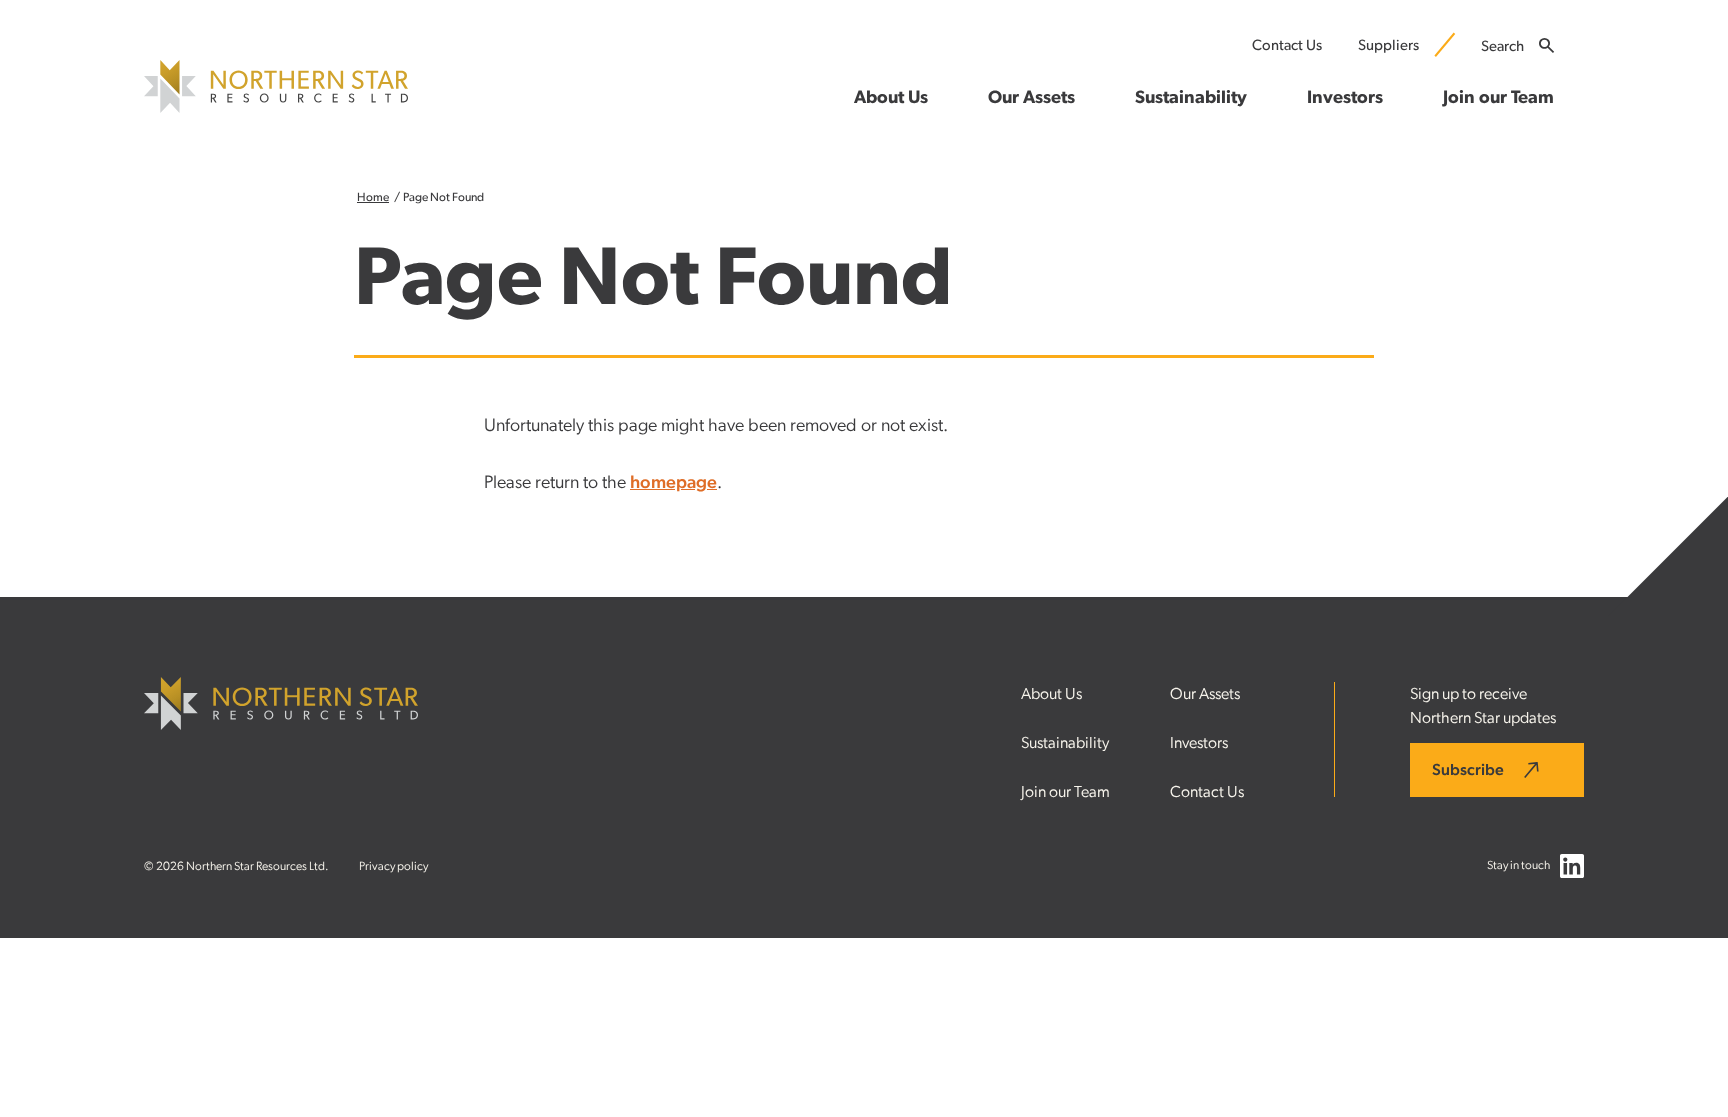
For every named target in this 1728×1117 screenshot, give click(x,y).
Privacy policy (393, 866)
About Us (1051, 694)
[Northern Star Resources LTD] (276, 108)
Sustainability (1065, 743)
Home (373, 197)
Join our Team (1065, 792)
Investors (1199, 743)
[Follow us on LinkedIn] (1572, 870)
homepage (673, 483)
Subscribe (1468, 770)
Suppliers (1388, 45)
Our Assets (1205, 694)
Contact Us (1287, 45)
